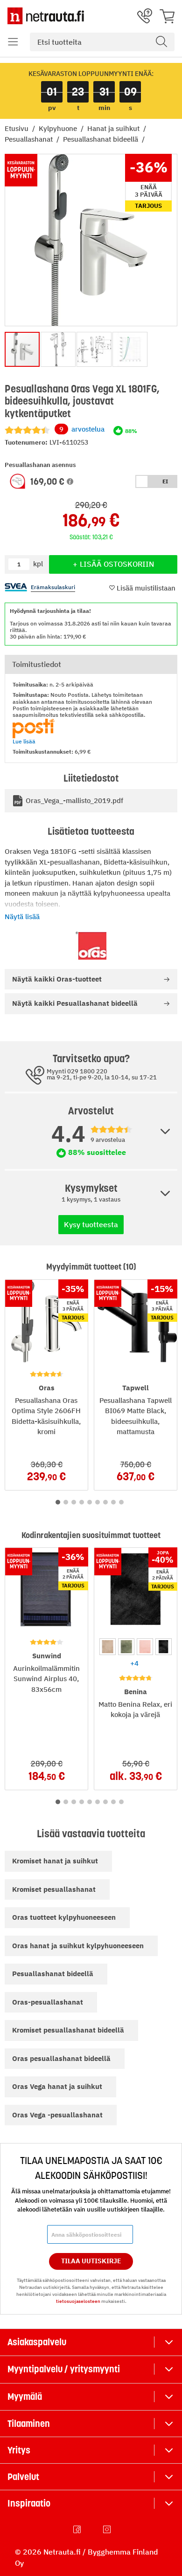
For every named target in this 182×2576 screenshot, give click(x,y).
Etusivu (17, 128)
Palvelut (23, 2477)
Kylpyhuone (59, 128)
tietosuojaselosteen (78, 2301)
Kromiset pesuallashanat (54, 1889)
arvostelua (82, 429)
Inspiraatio (29, 2503)
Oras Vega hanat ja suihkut (57, 2086)
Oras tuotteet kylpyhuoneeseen (64, 1917)
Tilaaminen (29, 2424)
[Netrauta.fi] (46, 16)
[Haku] (161, 42)
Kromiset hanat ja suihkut (55, 1861)
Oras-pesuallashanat (48, 2002)
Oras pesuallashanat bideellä (61, 2058)
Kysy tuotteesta (91, 1224)
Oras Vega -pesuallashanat (57, 2115)
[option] (108, 1646)
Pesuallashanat (30, 139)
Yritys (19, 2450)
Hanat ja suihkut (114, 128)
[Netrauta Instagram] (108, 2529)
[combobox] (102, 42)
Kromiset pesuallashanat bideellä (68, 2030)
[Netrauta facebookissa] (78, 2529)
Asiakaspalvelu (37, 2342)
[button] (13, 42)
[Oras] (91, 946)
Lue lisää (24, 741)
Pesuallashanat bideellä (101, 139)
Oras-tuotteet (57, 979)
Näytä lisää (22, 917)
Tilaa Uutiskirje (91, 2261)
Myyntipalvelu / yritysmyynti (64, 2369)
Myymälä (25, 2397)
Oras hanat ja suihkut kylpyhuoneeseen (78, 1946)
